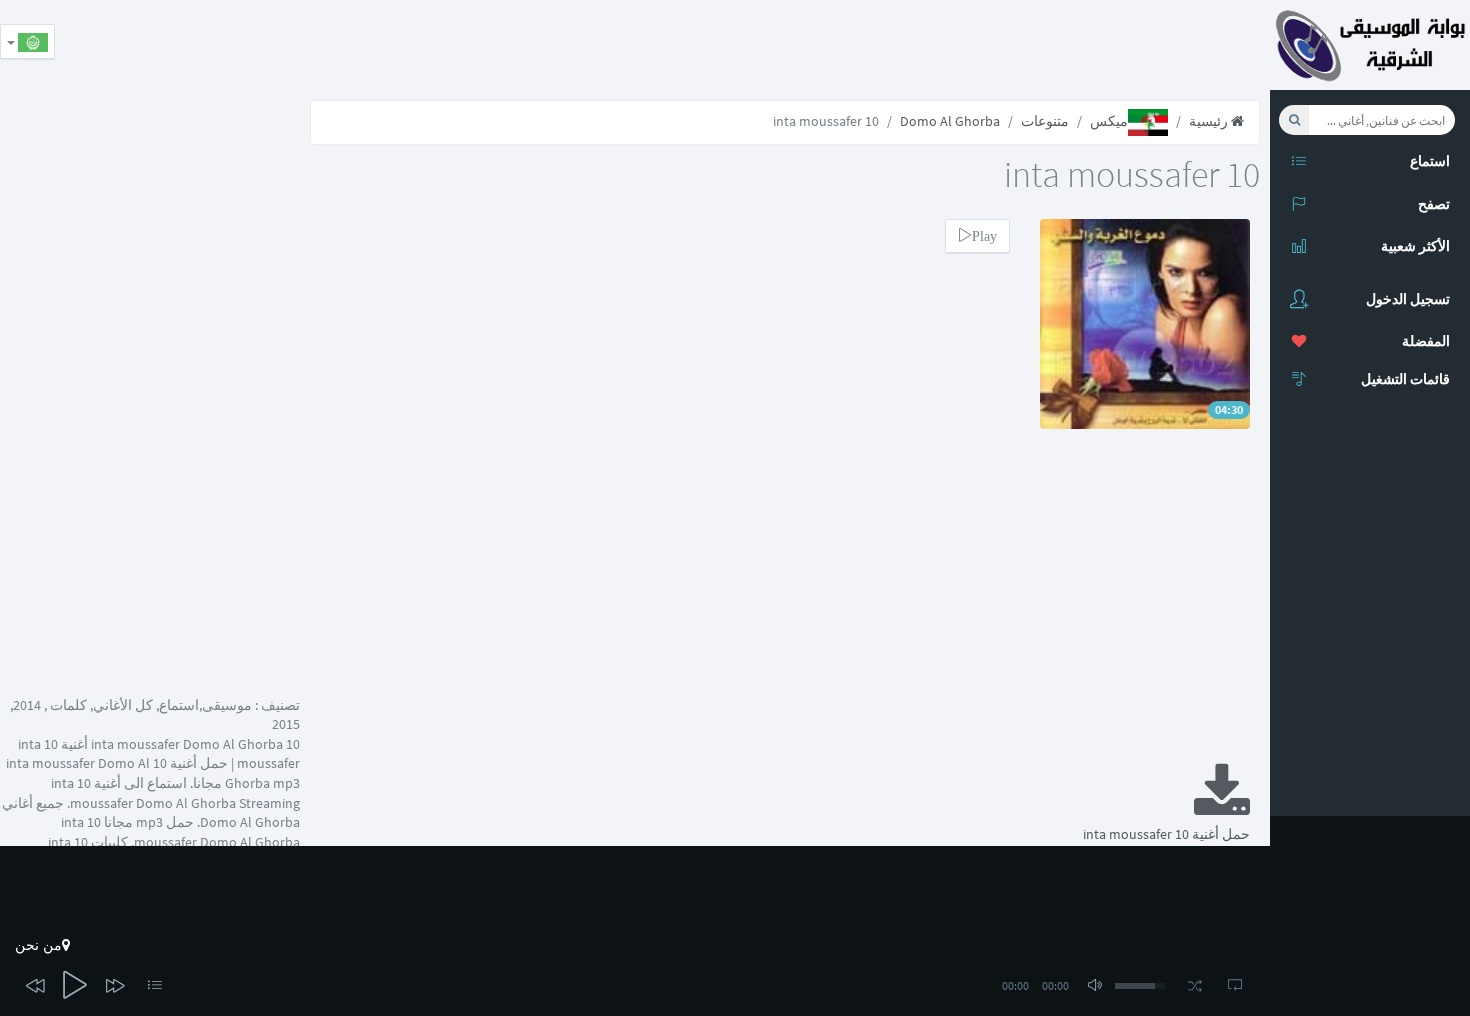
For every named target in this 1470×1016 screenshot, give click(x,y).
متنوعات (1045, 121)
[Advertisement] (906, 45)
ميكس (1109, 121)
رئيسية (1210, 121)
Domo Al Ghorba (950, 121)
